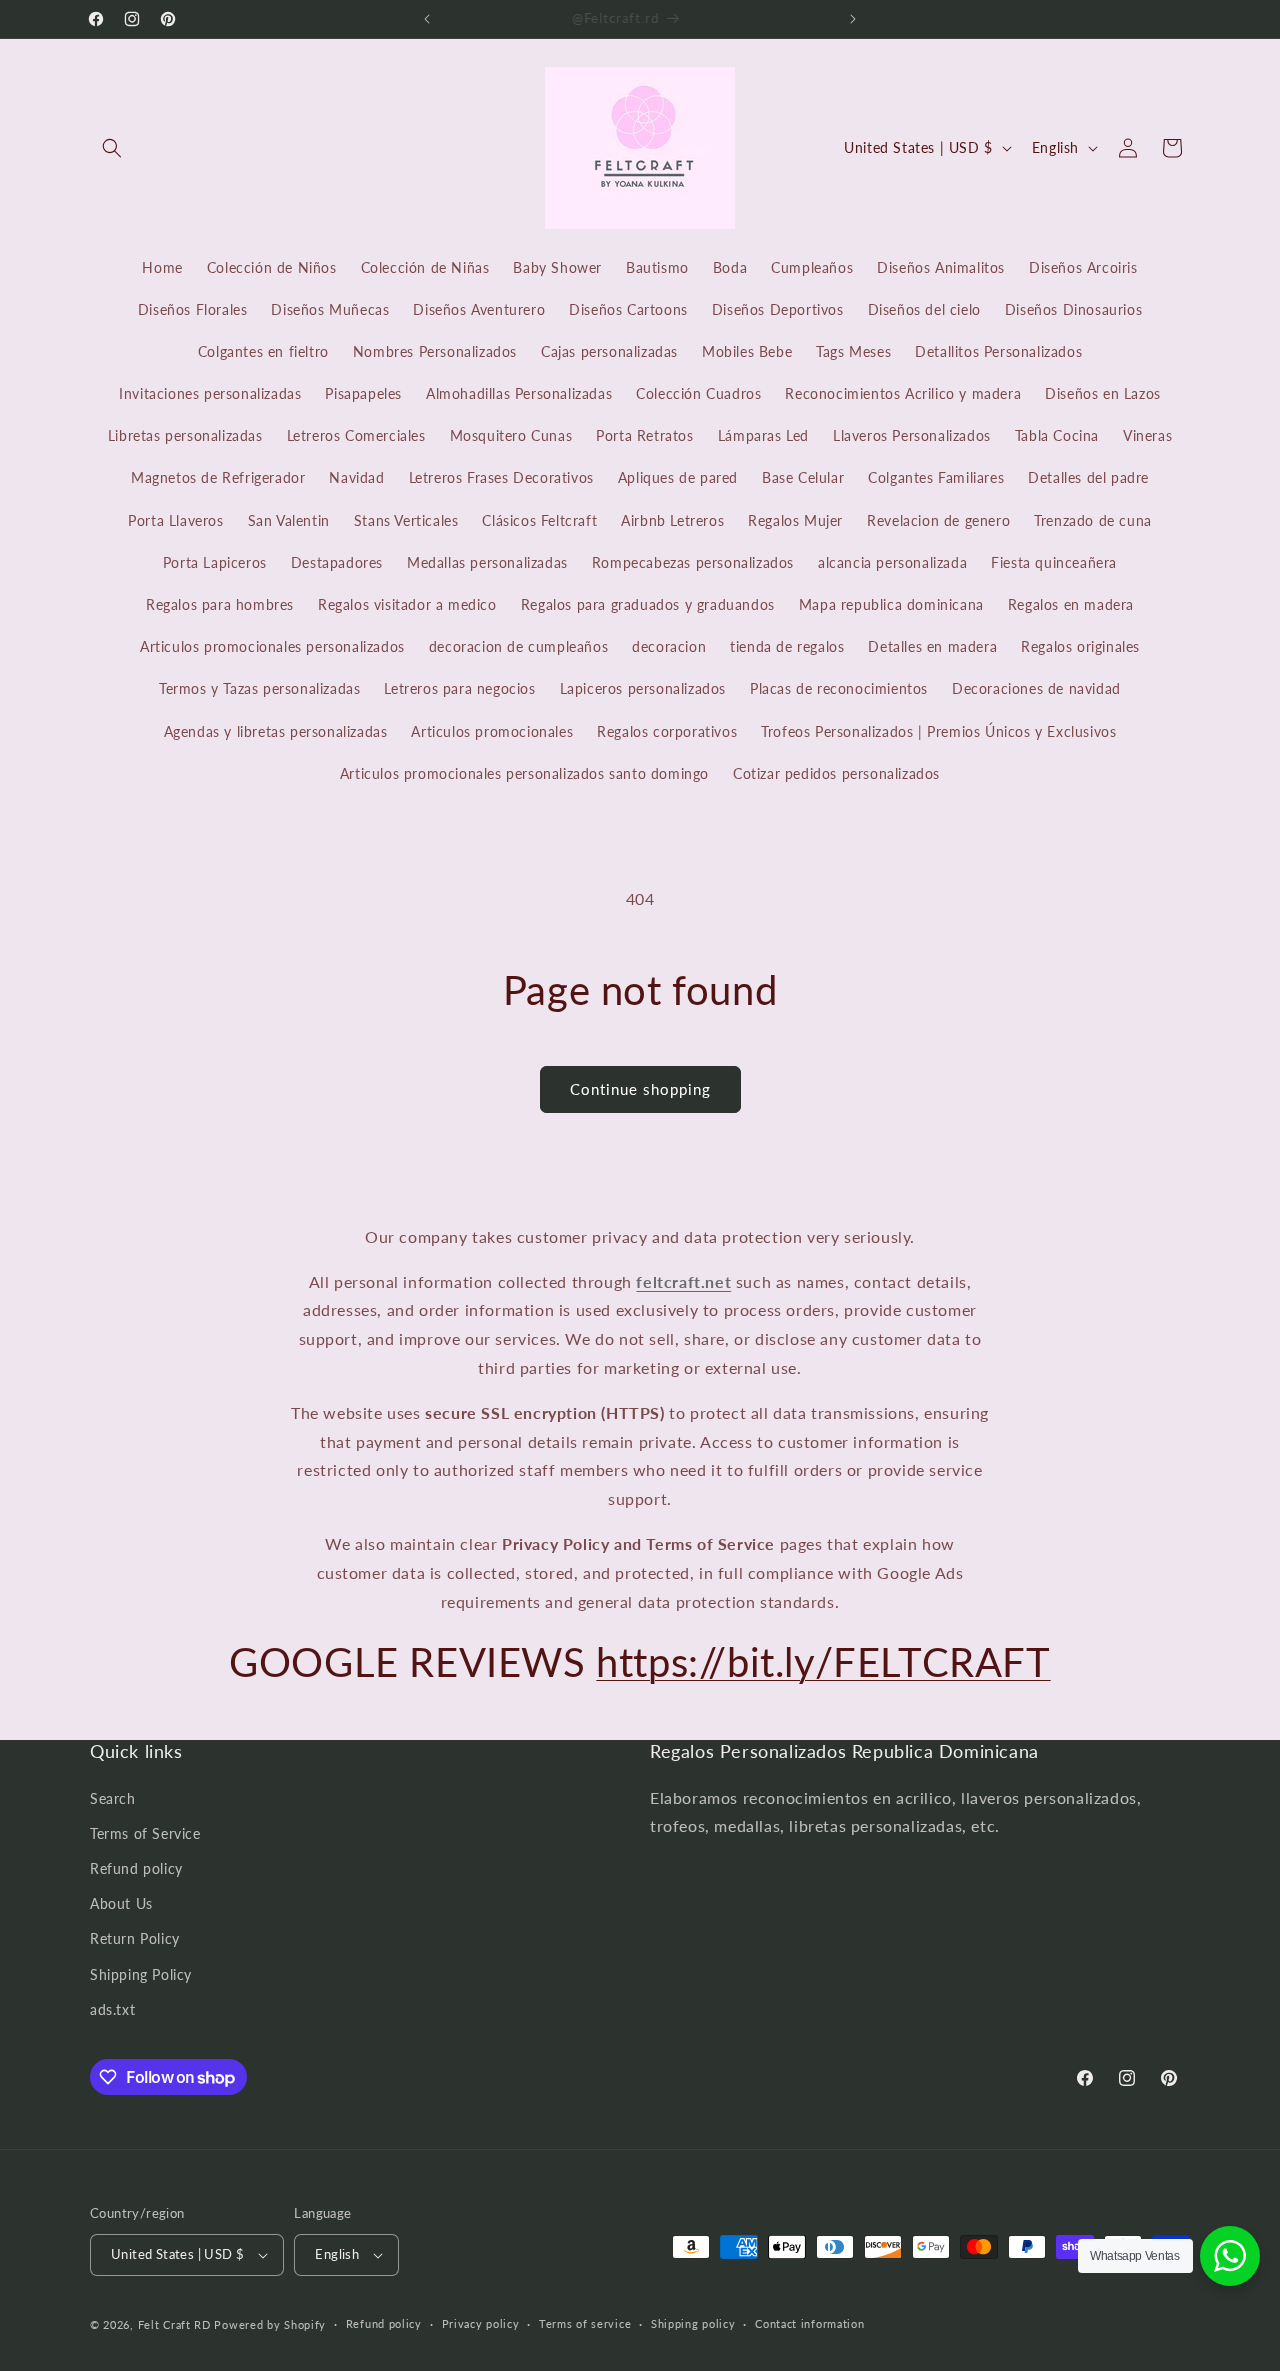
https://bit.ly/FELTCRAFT (823, 1662)
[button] (112, 148)
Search (113, 1798)
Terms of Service (145, 1833)
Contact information (809, 2323)
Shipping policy (693, 2323)
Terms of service (585, 2323)
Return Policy (135, 1939)
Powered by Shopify (270, 2324)
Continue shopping (640, 1089)
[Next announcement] (853, 19)
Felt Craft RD (174, 2324)
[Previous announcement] (427, 19)
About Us (121, 1903)
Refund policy (136, 1868)
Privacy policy (481, 2323)
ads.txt (112, 2009)
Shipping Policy (141, 1974)
